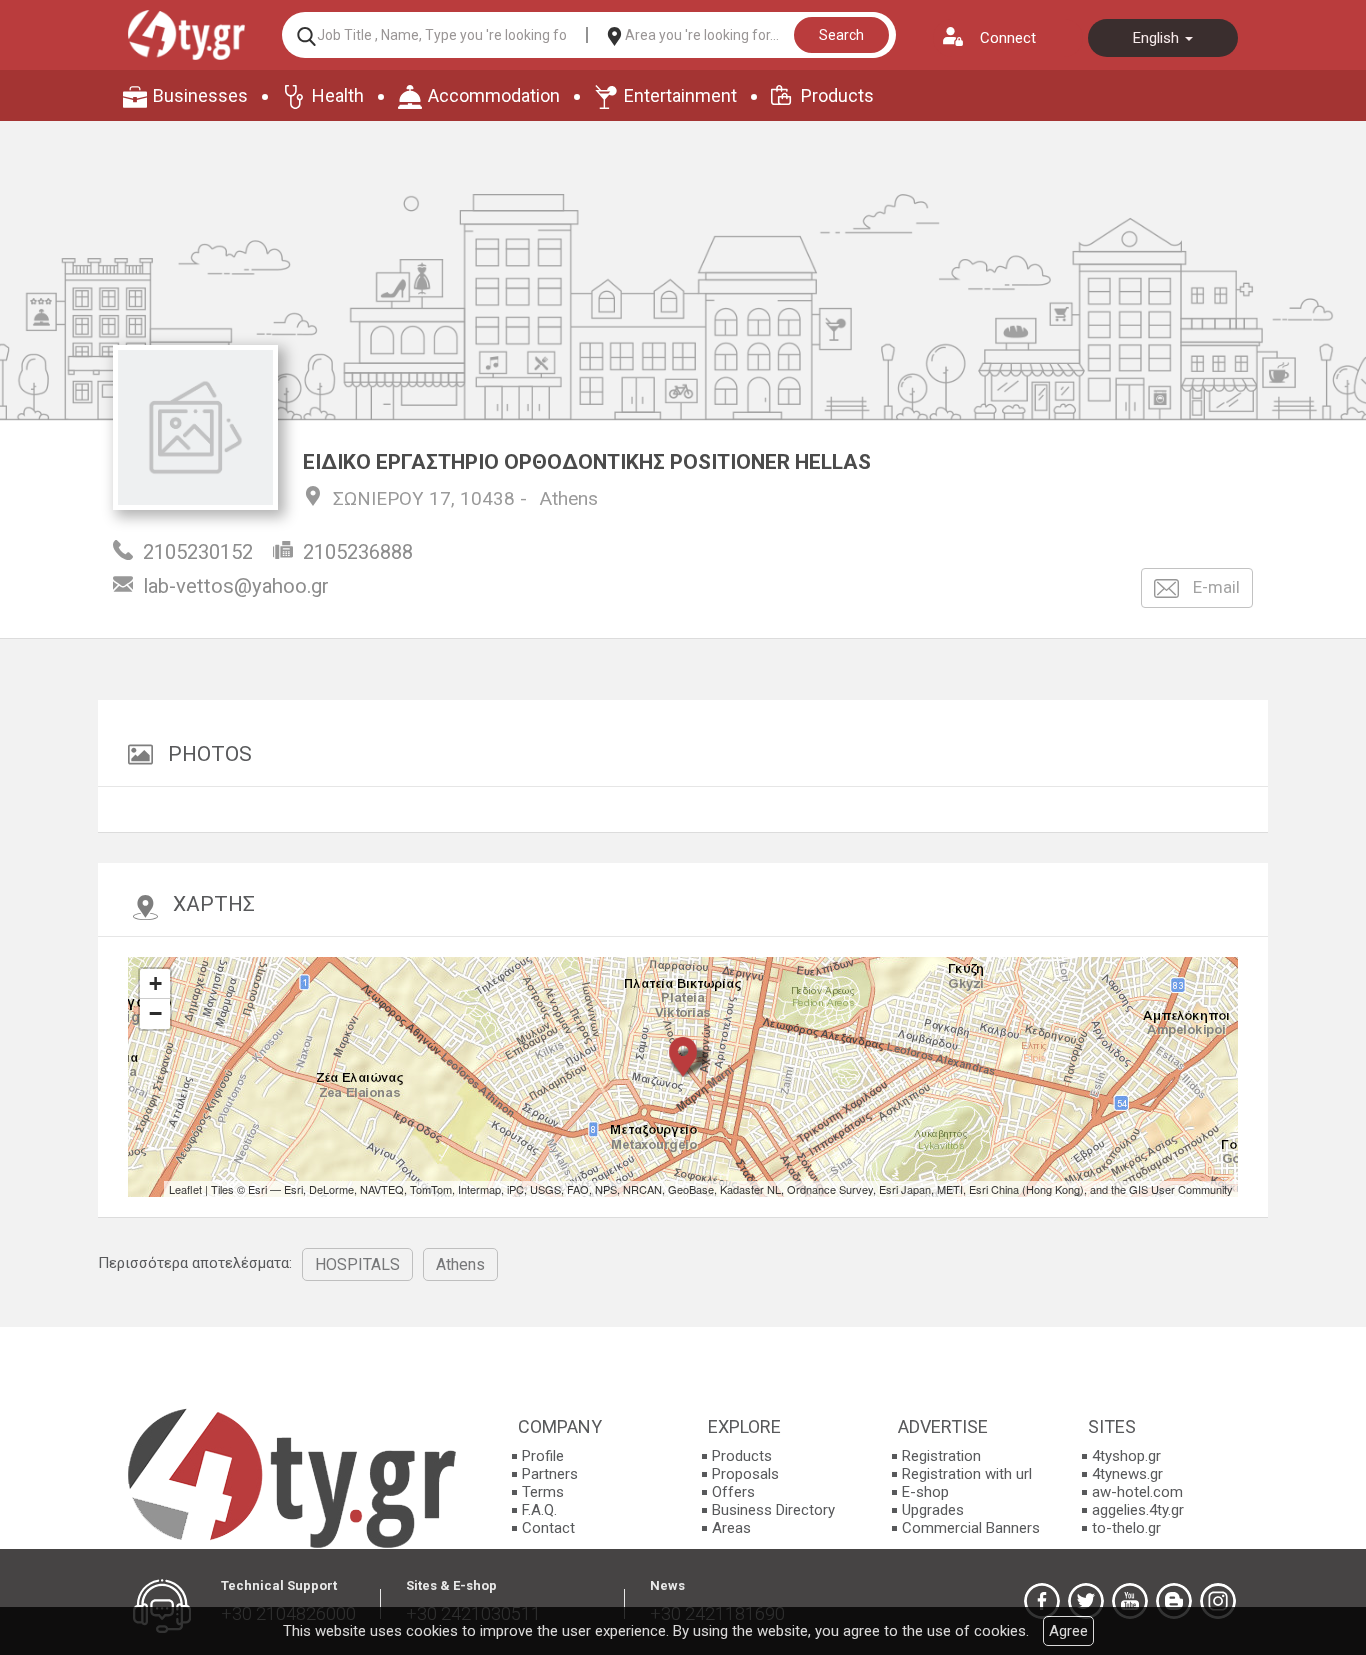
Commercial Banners (971, 1528)
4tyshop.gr (1126, 1456)
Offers (733, 1492)
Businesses (200, 95)
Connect (1008, 38)
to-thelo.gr (1126, 1528)
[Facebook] (1042, 1601)
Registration (941, 1456)
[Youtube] (1130, 1601)
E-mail (1214, 587)
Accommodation (494, 95)
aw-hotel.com (1137, 1492)
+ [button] (155, 983)
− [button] (155, 1013)
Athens (569, 498)
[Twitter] (1086, 1601)
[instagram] (1218, 1601)
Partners (550, 1474)
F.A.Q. (539, 1510)
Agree (1068, 1631)
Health (338, 95)
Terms (543, 1492)
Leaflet (185, 1189)
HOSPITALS (357, 1264)
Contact (548, 1528)
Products (837, 95)
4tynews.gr (1127, 1474)
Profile (543, 1456)
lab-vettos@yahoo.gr (236, 586)
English (1158, 38)
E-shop (925, 1492)
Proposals (745, 1474)
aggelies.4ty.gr (1138, 1510)
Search (841, 35)
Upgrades (933, 1510)
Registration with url (967, 1474)
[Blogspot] (1174, 1601)
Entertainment (680, 95)
